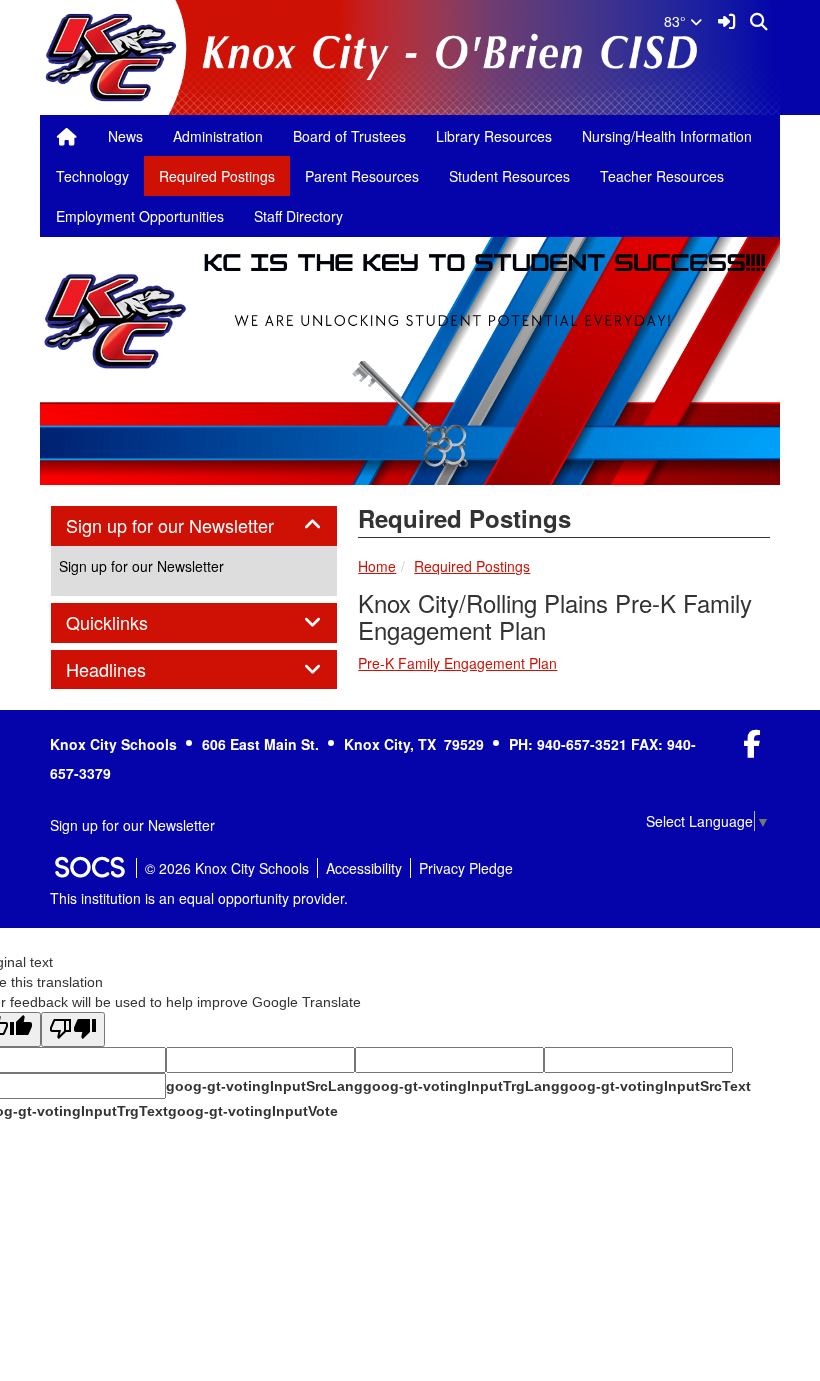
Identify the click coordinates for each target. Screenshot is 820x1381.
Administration (218, 136)
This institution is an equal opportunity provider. (199, 898)
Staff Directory (298, 216)
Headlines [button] (128, 670)
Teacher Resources (662, 176)
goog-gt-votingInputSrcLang (264, 1086)
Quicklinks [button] (129, 623)
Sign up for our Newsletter (141, 566)
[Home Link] (67, 136)
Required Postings (217, 176)
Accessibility (364, 868)
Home (377, 566)
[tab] (194, 526)
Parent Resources (362, 176)
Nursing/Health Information (667, 136)
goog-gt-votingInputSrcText (655, 1086)
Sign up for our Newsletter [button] (192, 526)
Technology (92, 176)
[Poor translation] (73, 1029)
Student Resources (509, 176)
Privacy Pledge (466, 868)
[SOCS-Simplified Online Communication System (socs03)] (89, 868)
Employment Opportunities (140, 216)
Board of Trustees (349, 136)
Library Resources (494, 136)
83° (677, 21)
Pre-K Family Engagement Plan (457, 663)
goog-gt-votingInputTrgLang (461, 1086)
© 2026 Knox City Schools (227, 868)
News (125, 136)
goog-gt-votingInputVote (253, 1111)
